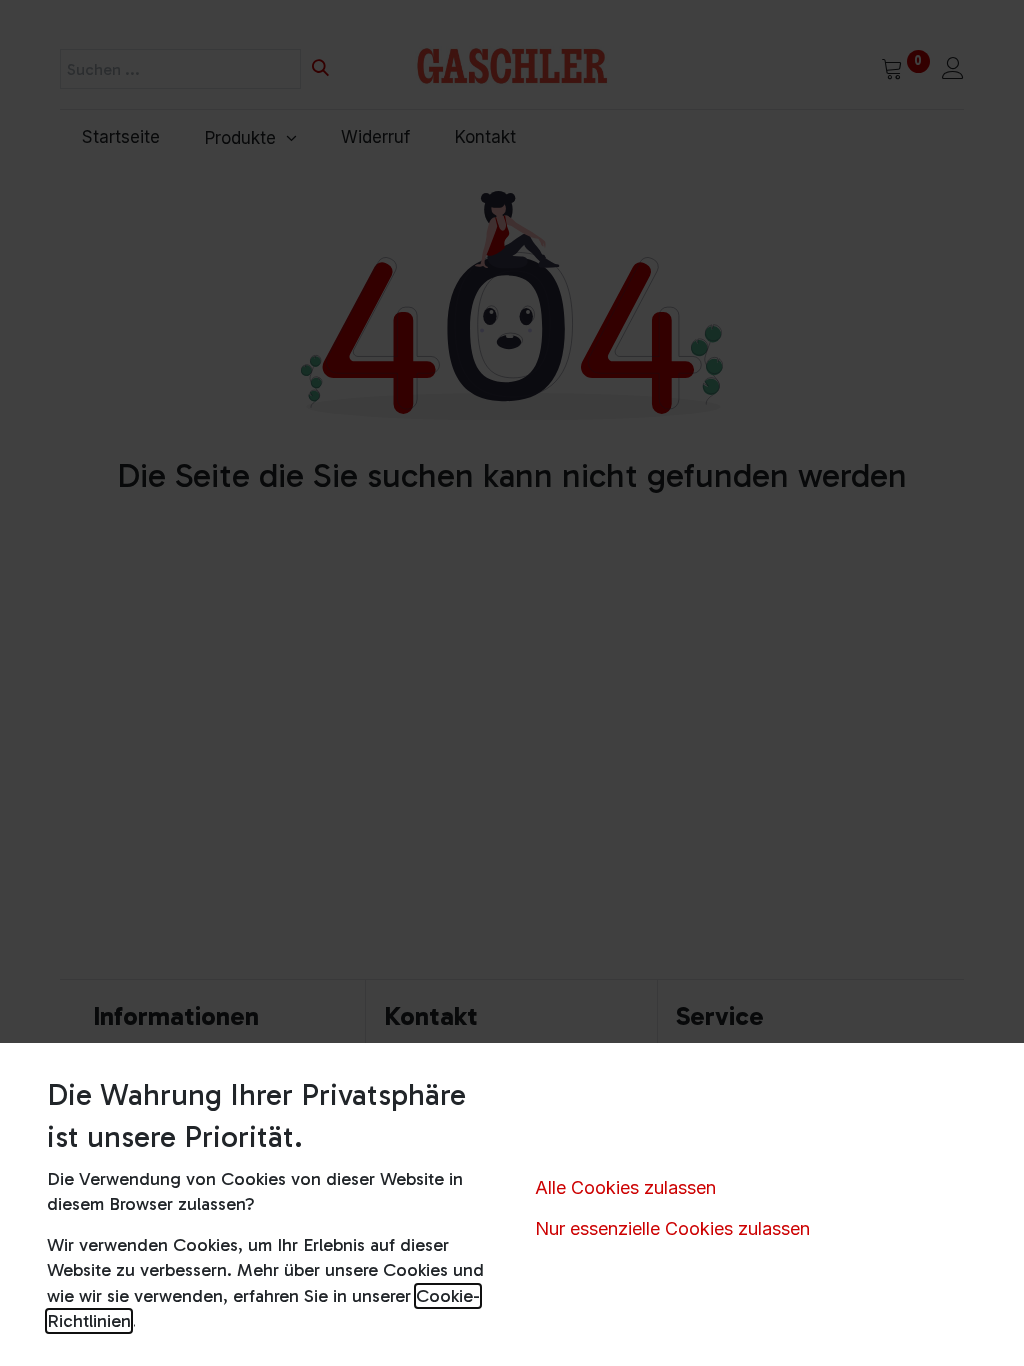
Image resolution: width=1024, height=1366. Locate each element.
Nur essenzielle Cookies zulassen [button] (672, 1228)
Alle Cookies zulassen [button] (625, 1187)
